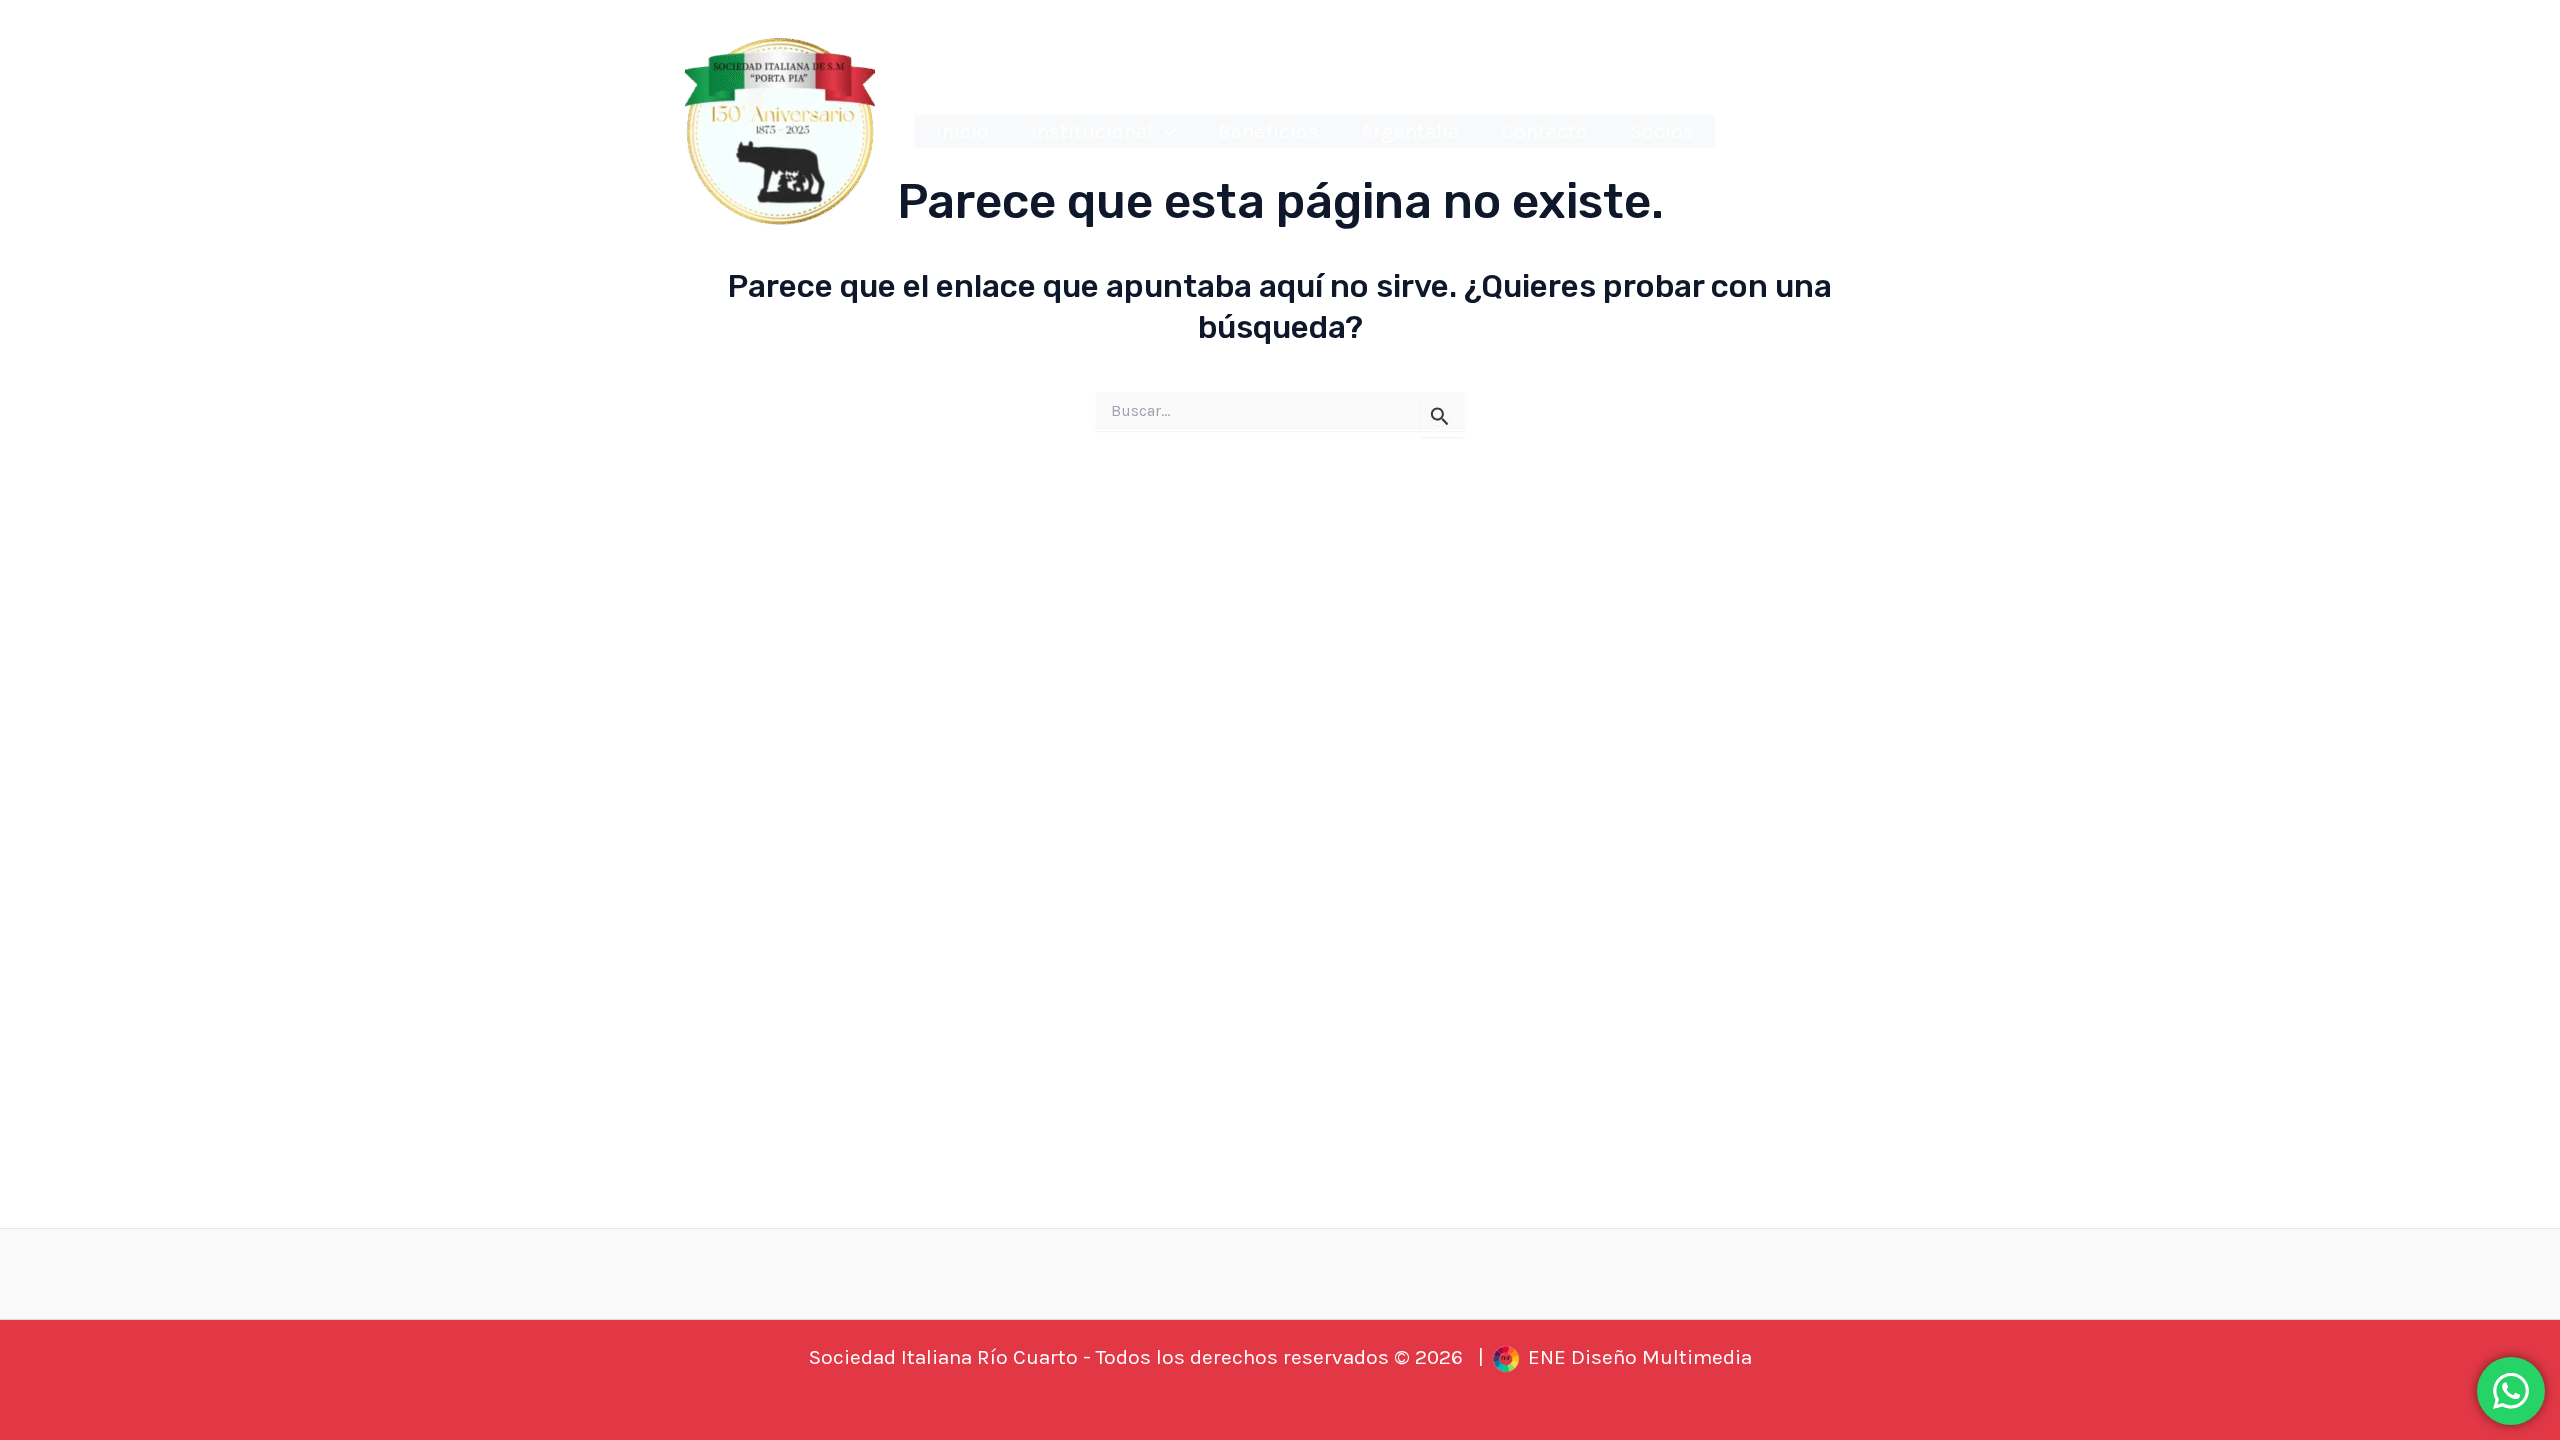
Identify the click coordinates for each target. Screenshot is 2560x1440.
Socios (1662, 131)
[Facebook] (1831, 135)
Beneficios (1268, 131)
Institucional (1092, 131)
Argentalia (1410, 131)
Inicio (962, 131)
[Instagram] (1794, 135)
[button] (1164, 132)
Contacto (1544, 131)
